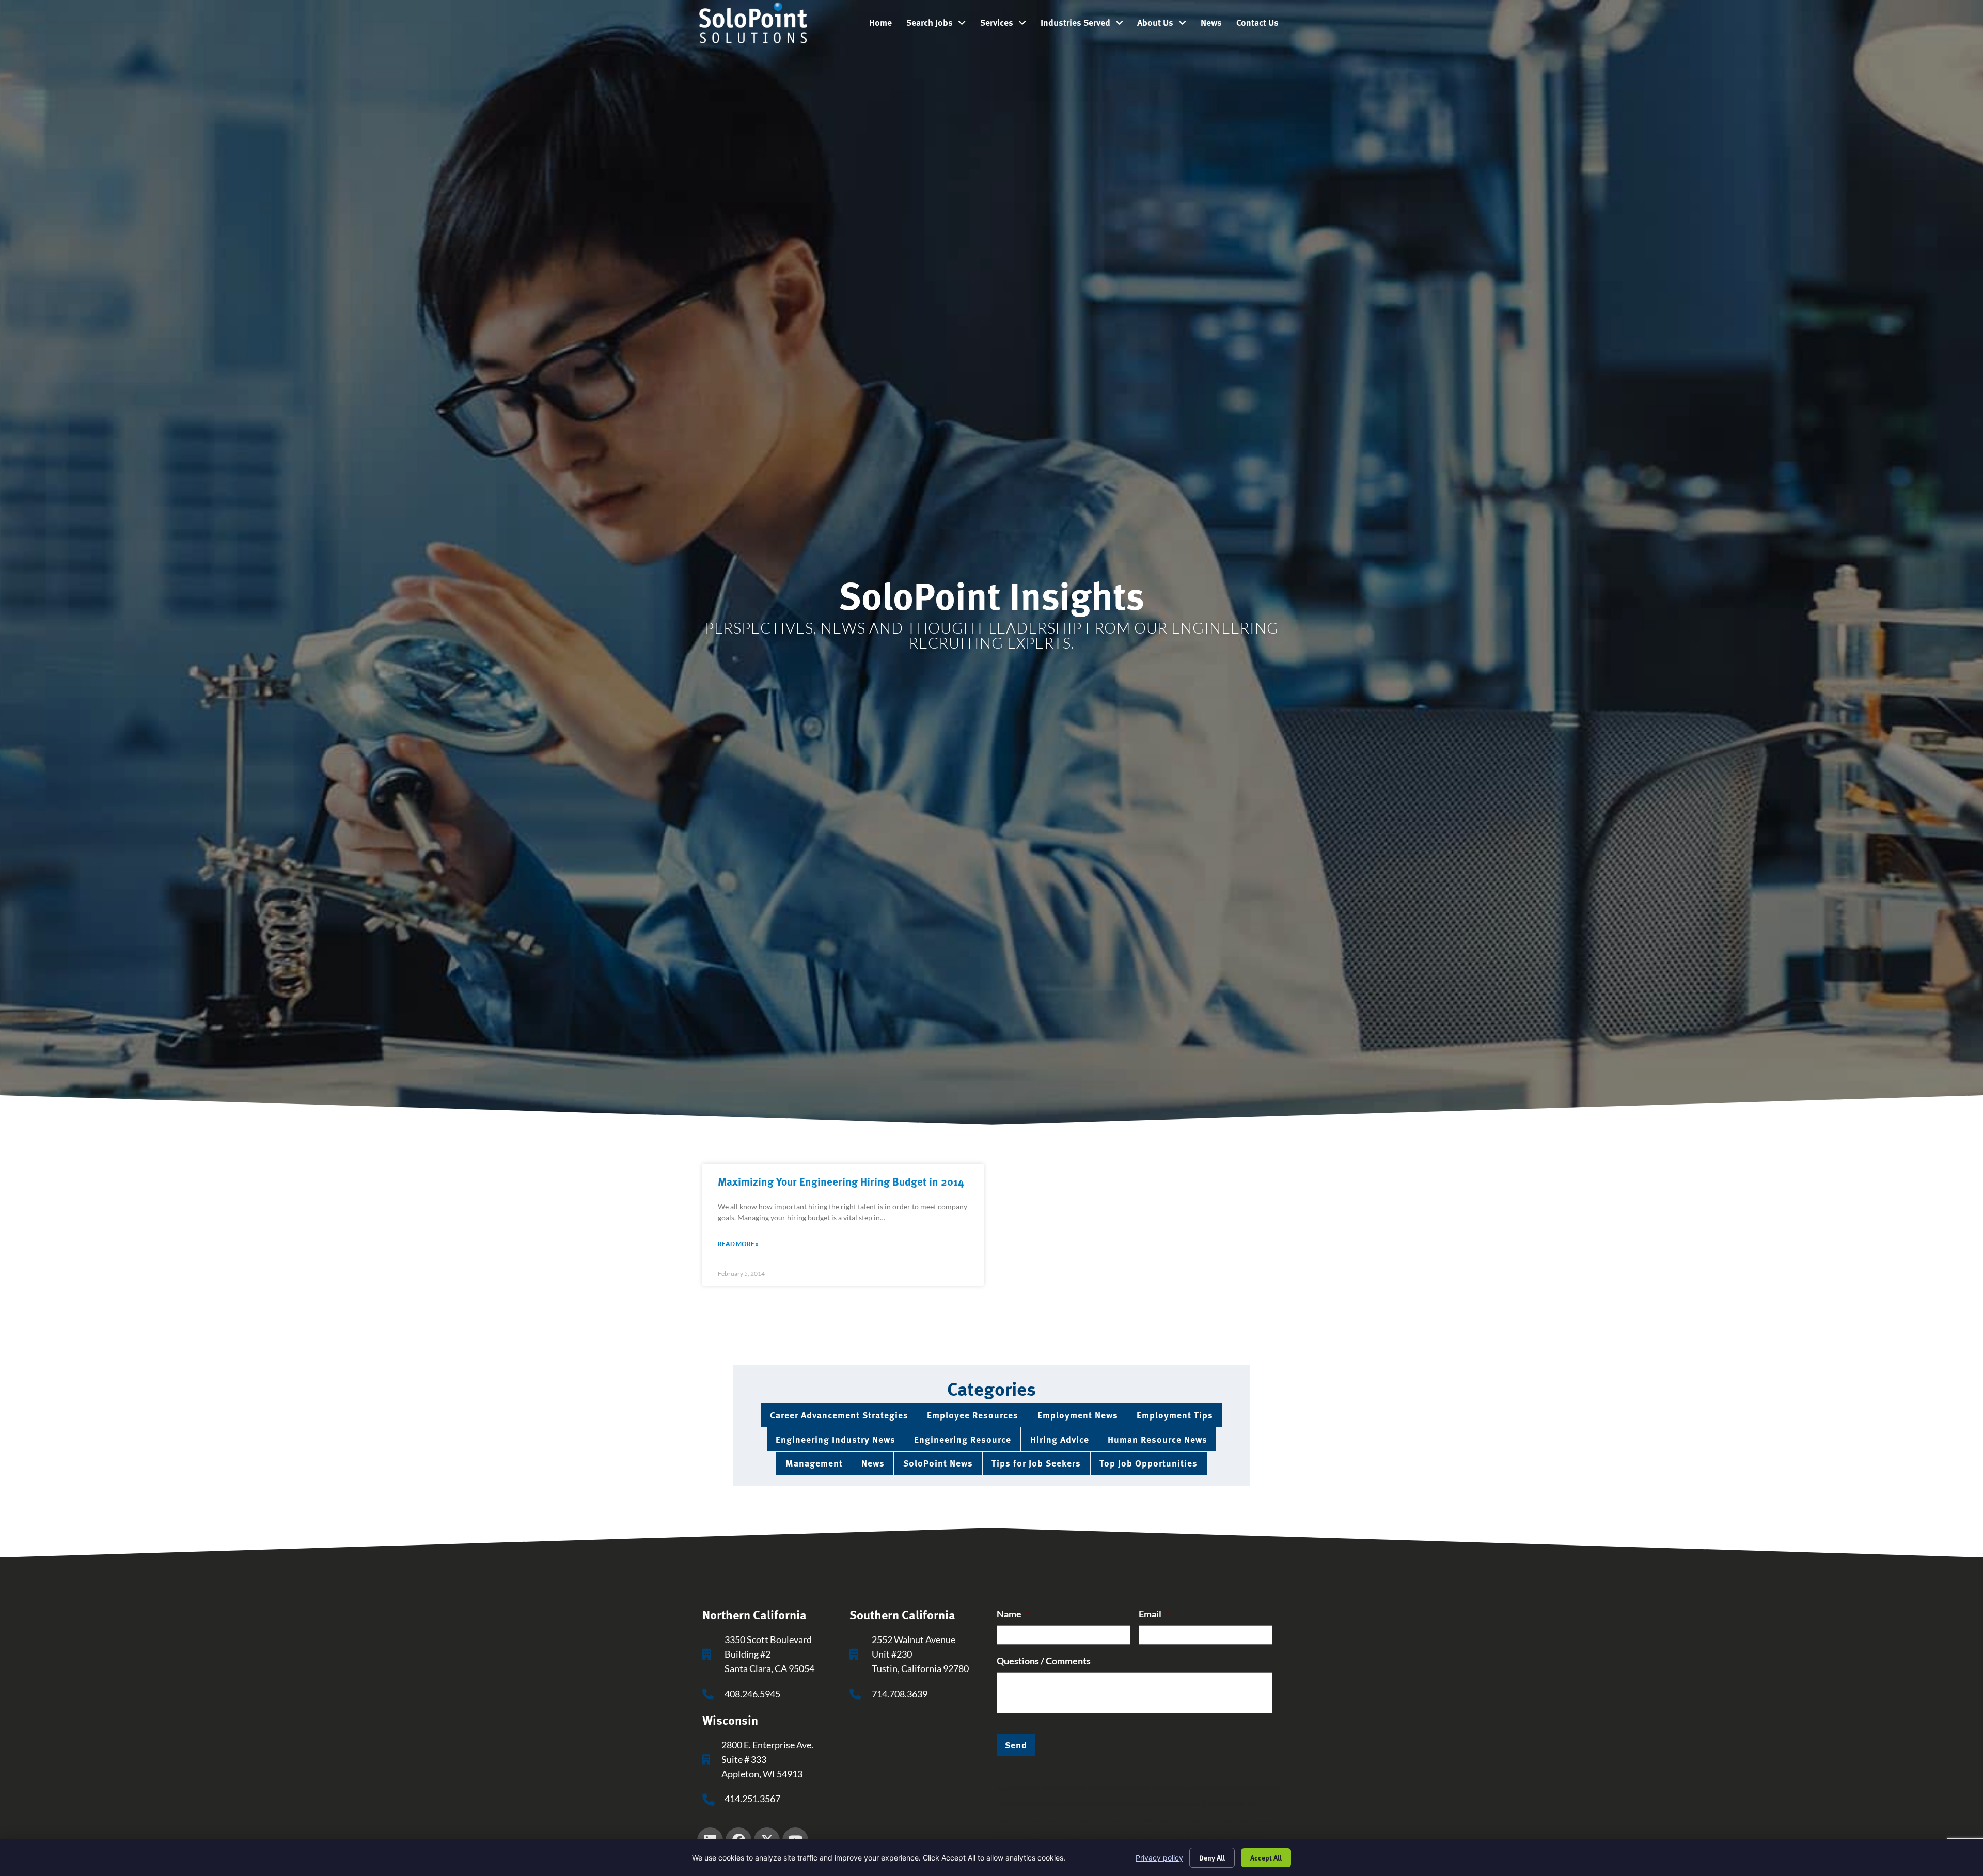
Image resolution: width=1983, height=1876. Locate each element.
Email (1154, 1614)
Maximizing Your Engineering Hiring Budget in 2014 (841, 1181)
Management (814, 1463)
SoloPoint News (938, 1463)
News (1215, 25)
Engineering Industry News (836, 1439)
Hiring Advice (1060, 1439)
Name (1013, 1614)
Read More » (738, 1244)
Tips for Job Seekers (1036, 1463)
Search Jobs (940, 25)
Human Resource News (1158, 1439)
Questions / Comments (1044, 1661)
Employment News (1078, 1415)
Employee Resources (973, 1415)
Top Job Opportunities (1148, 1463)
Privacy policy (1159, 1858)
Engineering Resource (963, 1439)
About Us (1165, 25)
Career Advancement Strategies (839, 1415)
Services (1007, 25)
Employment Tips (1175, 1415)
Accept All (1266, 1857)
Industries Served (1085, 25)
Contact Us (1261, 25)
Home (884, 25)
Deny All (1212, 1857)
